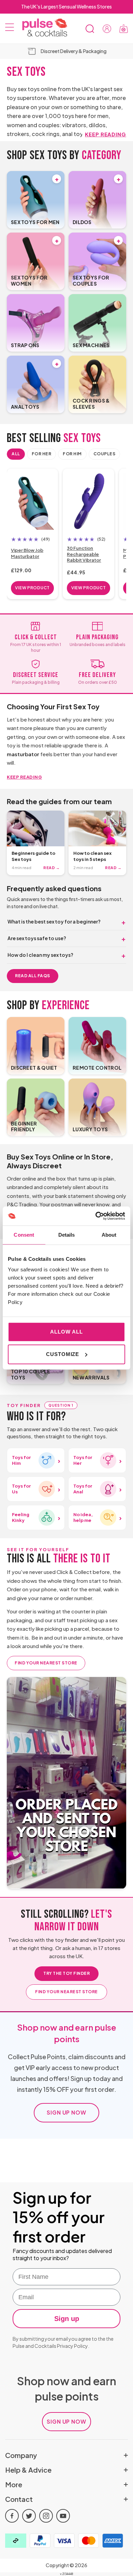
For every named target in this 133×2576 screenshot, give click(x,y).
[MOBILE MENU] (10, 29)
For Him (72, 454)
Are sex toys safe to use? (37, 938)
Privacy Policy (72, 2346)
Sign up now (67, 2112)
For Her (42, 454)
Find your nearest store (46, 1663)
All (16, 454)
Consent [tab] (24, 1235)
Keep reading (106, 134)
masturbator (23, 754)
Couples (105, 454)
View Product (32, 588)
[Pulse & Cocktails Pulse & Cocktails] (42, 28)
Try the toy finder (66, 1973)
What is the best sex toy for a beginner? (54, 921)
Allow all (66, 1332)
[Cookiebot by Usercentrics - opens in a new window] (96, 1216)
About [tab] (109, 1235)
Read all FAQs (33, 976)
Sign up (67, 2319)
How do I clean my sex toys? (40, 955)
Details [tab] (67, 1235)
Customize (63, 1354)
